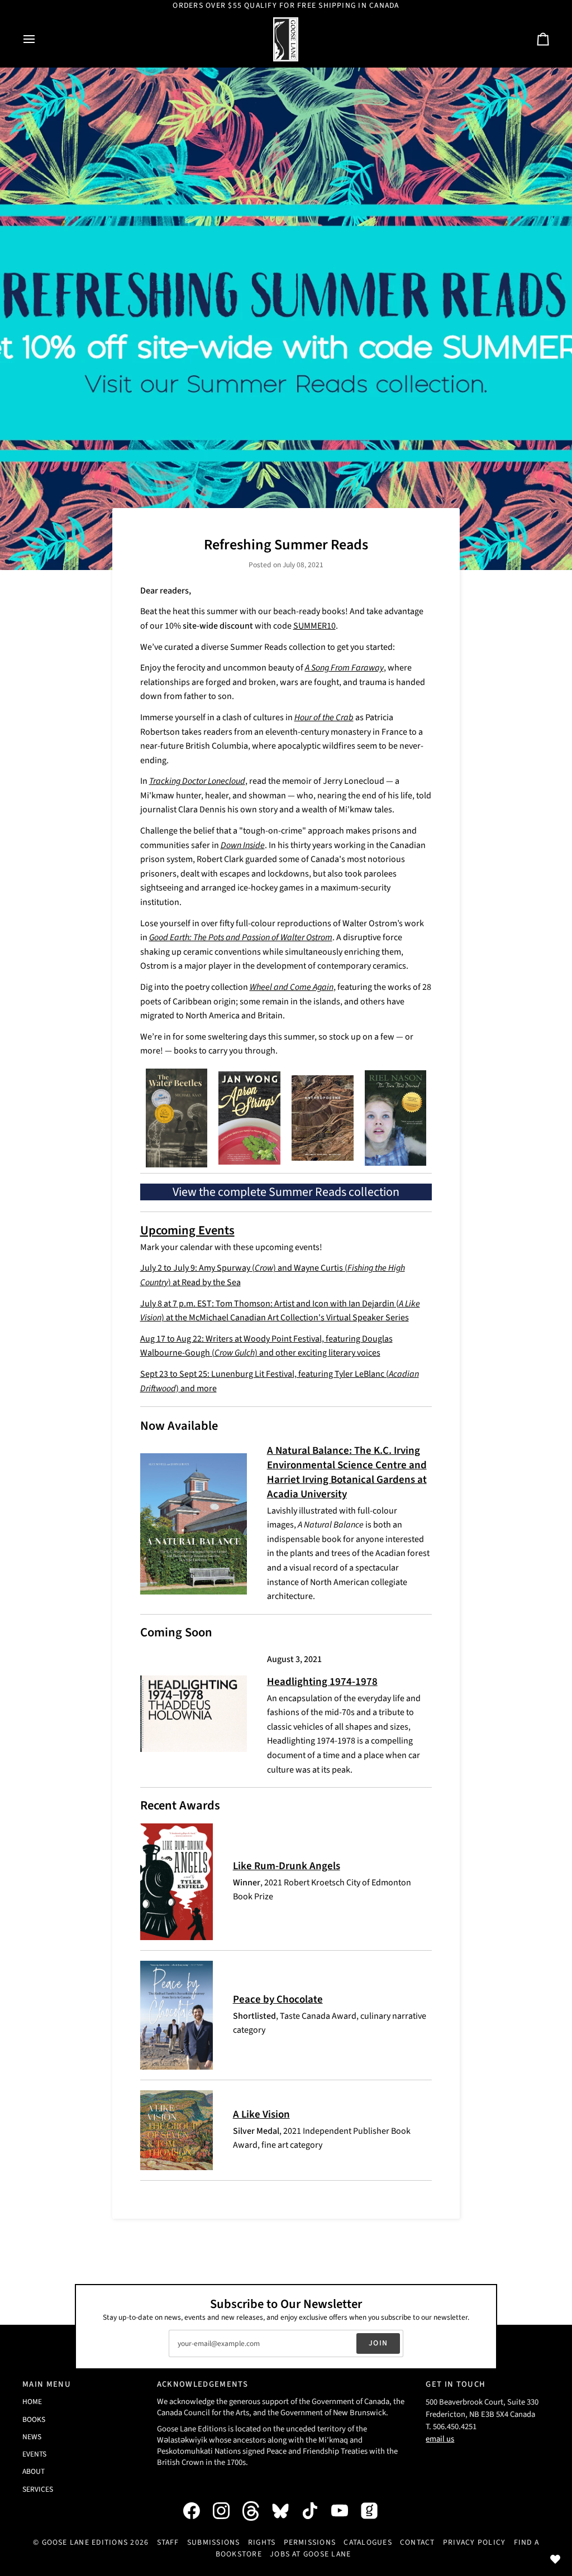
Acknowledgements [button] (202, 2384)
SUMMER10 (314, 626)
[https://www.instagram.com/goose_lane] (227, 2511)
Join (378, 2343)
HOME (32, 2402)
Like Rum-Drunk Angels (287, 1866)
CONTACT (418, 2543)
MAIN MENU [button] (47, 2384)
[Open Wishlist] (555, 2559)
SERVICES (38, 2489)
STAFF (168, 2543)
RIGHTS (262, 2543)
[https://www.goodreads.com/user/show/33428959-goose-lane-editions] (375, 2511)
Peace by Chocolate (278, 2000)
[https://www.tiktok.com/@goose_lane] (316, 2511)
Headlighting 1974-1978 (322, 1682)
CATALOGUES (368, 2543)
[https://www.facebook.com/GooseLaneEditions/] (197, 2511)
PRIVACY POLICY (474, 2543)
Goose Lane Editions (85, 2543)
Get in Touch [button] (456, 2384)
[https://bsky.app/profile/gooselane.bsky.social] (286, 2511)
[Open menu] (39, 39)
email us (440, 2439)
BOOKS (34, 2419)
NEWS (32, 2437)
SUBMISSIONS (214, 2543)
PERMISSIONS (310, 2543)
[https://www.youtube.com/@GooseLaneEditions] (345, 2511)
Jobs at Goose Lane (310, 2554)
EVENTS (34, 2454)
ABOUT (34, 2471)
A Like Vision (261, 2115)
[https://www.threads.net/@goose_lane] (256, 2511)
